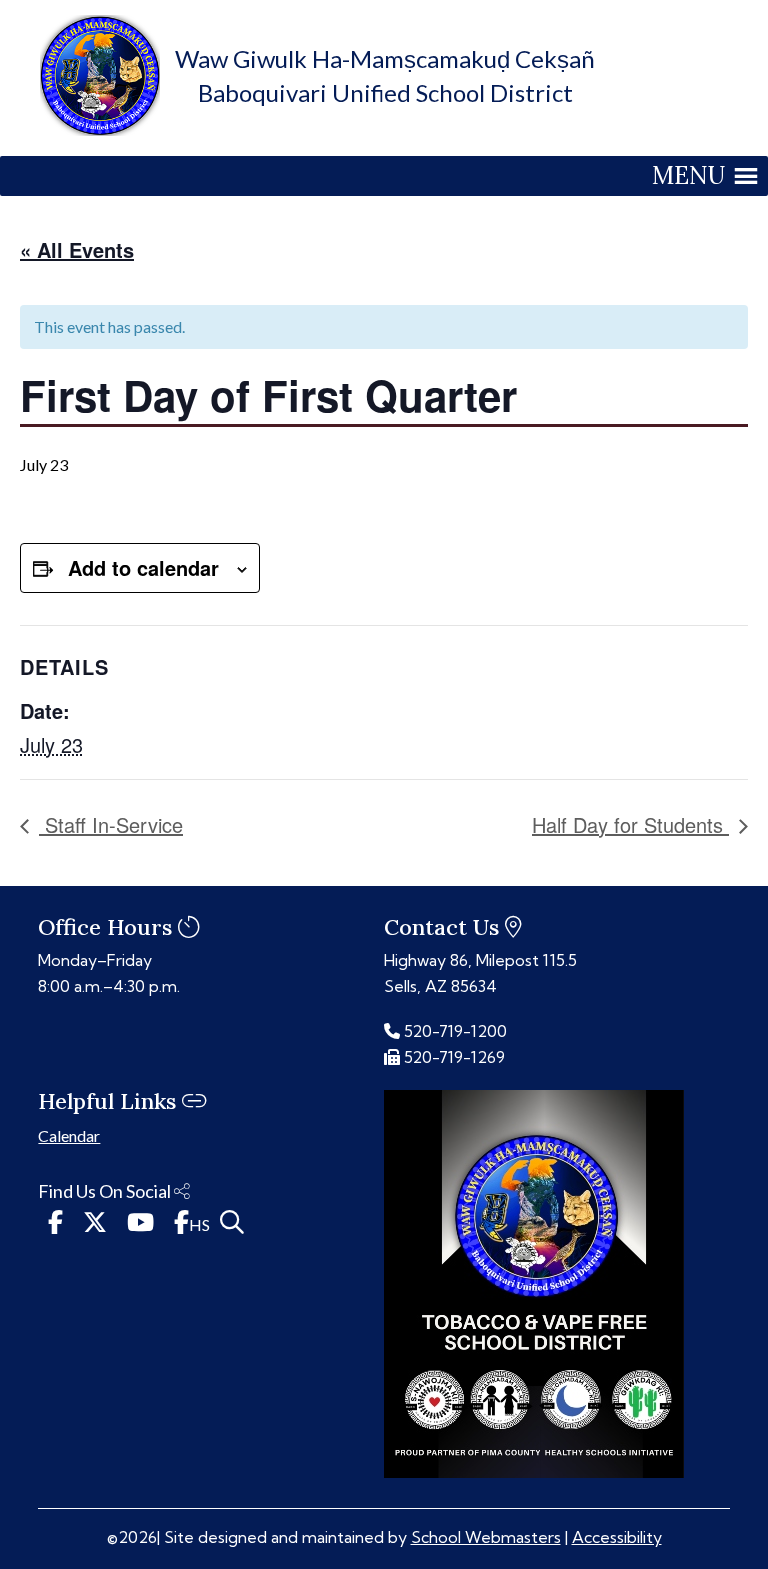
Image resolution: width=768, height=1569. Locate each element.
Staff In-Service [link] (111, 824)
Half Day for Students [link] (630, 824)
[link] (100, 129)
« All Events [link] (77, 249)
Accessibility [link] (617, 1537)
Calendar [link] (69, 1135)
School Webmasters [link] (486, 1537)
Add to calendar (143, 567)
